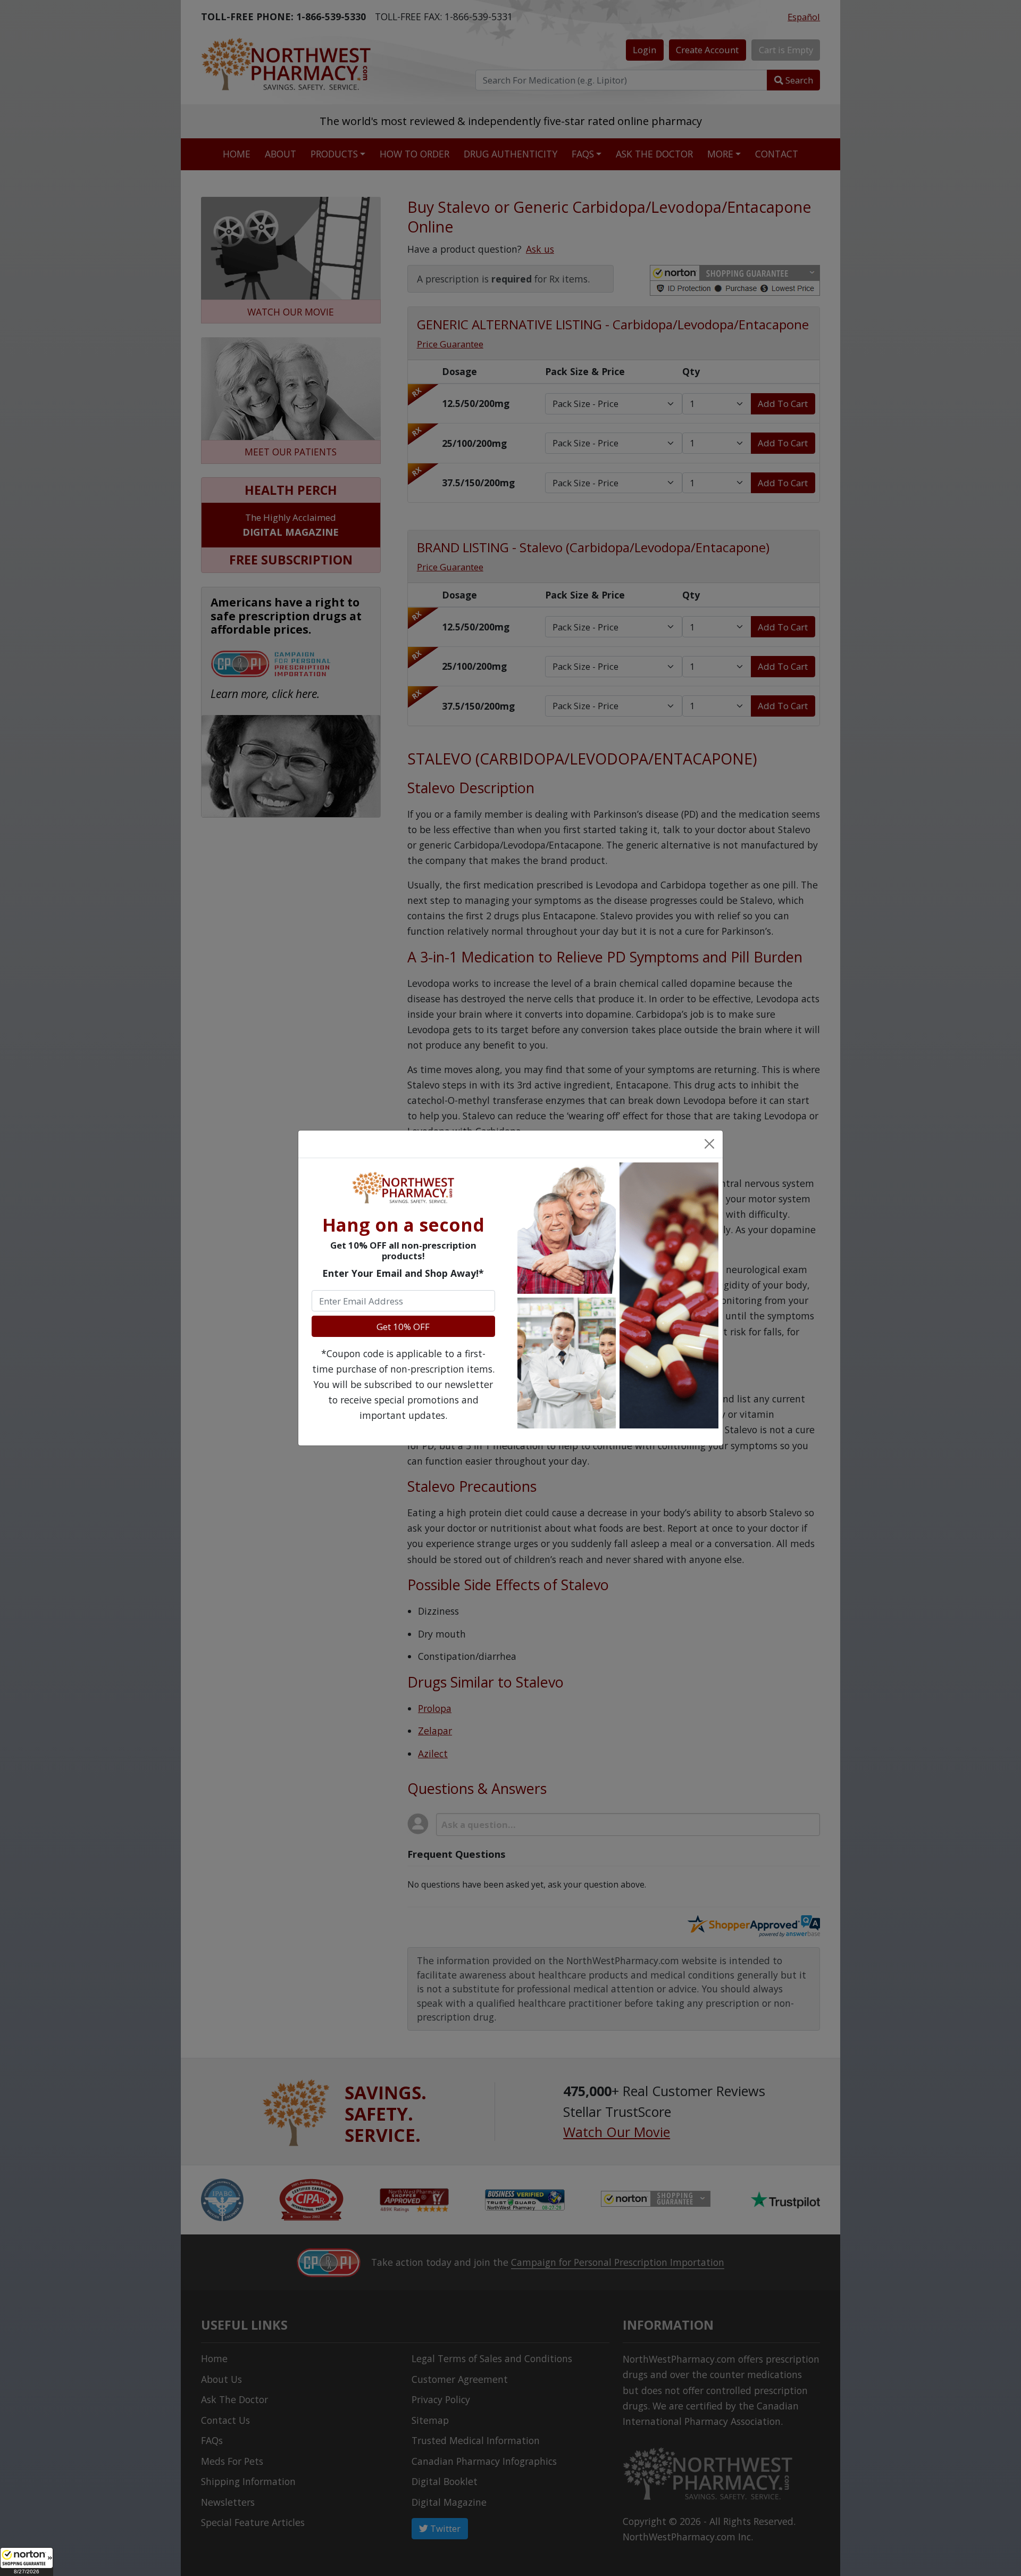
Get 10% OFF (403, 1327)
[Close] (709, 1144)
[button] (27, 2562)
